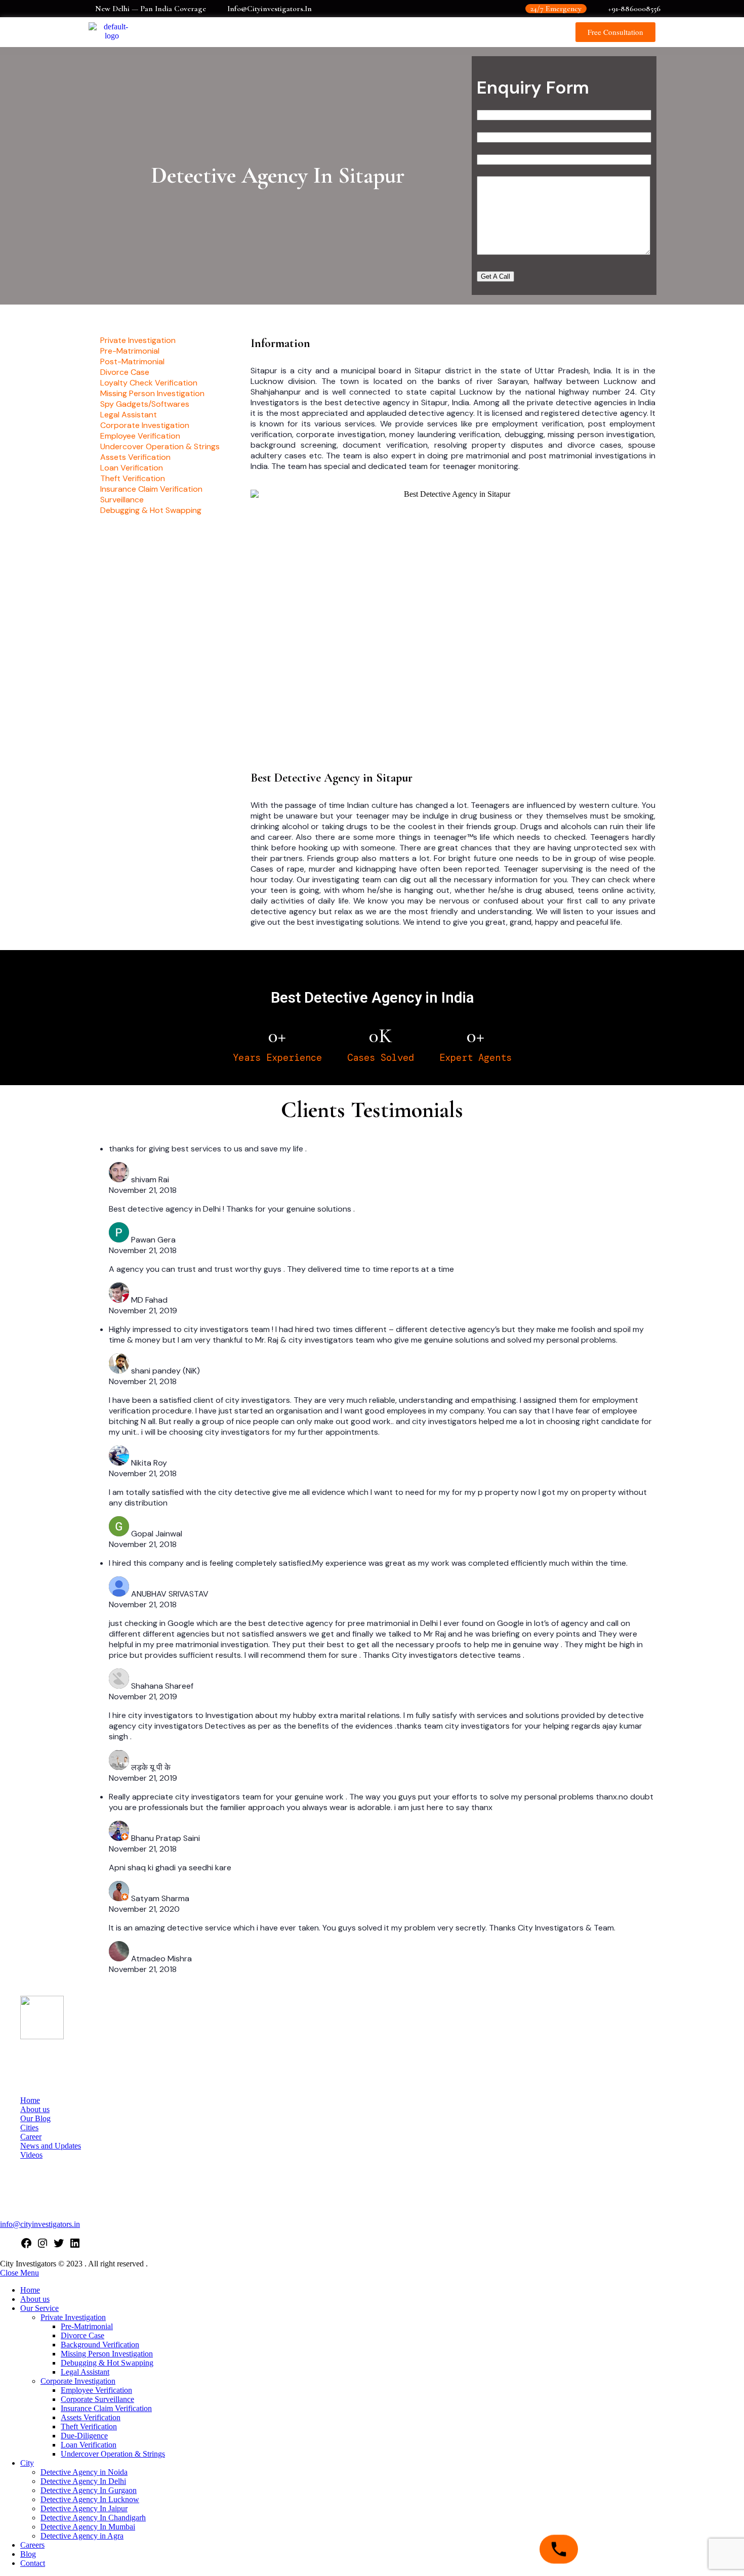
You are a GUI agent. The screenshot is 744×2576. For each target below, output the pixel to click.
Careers (32, 2545)
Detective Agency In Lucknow (90, 2499)
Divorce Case (82, 2335)
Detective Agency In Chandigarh (93, 2518)
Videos (31, 2155)
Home (30, 2100)
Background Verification (100, 2345)
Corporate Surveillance (97, 2399)
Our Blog (35, 2118)
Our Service (39, 2308)
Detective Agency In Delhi (83, 2481)
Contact (33, 2563)
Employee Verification (96, 2390)
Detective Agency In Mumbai (88, 2527)
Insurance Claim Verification (106, 2408)
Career (31, 2137)
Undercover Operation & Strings (113, 2454)
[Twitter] (59, 2246)
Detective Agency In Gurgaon (89, 2490)
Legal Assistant (85, 2372)
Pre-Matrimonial (87, 2326)
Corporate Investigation (78, 2381)
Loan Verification (89, 2445)
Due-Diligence (84, 2436)
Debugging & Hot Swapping (107, 2363)
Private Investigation (73, 2317)
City (27, 2463)
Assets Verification (91, 2417)
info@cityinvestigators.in (40, 2224)
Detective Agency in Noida (84, 2472)
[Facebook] (26, 2246)
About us (35, 2109)
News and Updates (51, 2146)
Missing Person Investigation (107, 2354)
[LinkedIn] (75, 2246)
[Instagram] (43, 2246)
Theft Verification (89, 2427)
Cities (29, 2128)
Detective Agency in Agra (82, 2536)
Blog (28, 2554)
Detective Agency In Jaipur (84, 2508)
